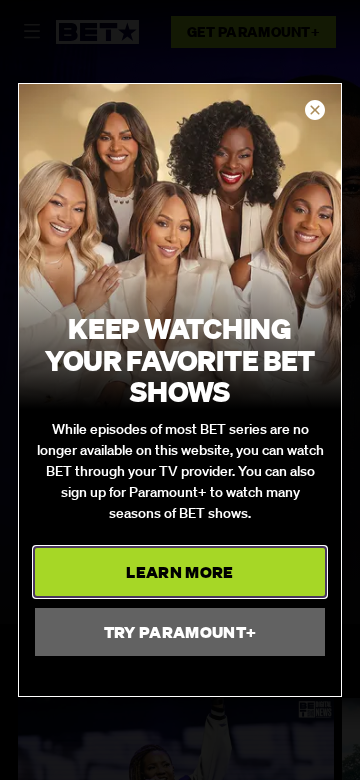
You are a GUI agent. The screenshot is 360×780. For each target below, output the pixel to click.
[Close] (315, 111)
